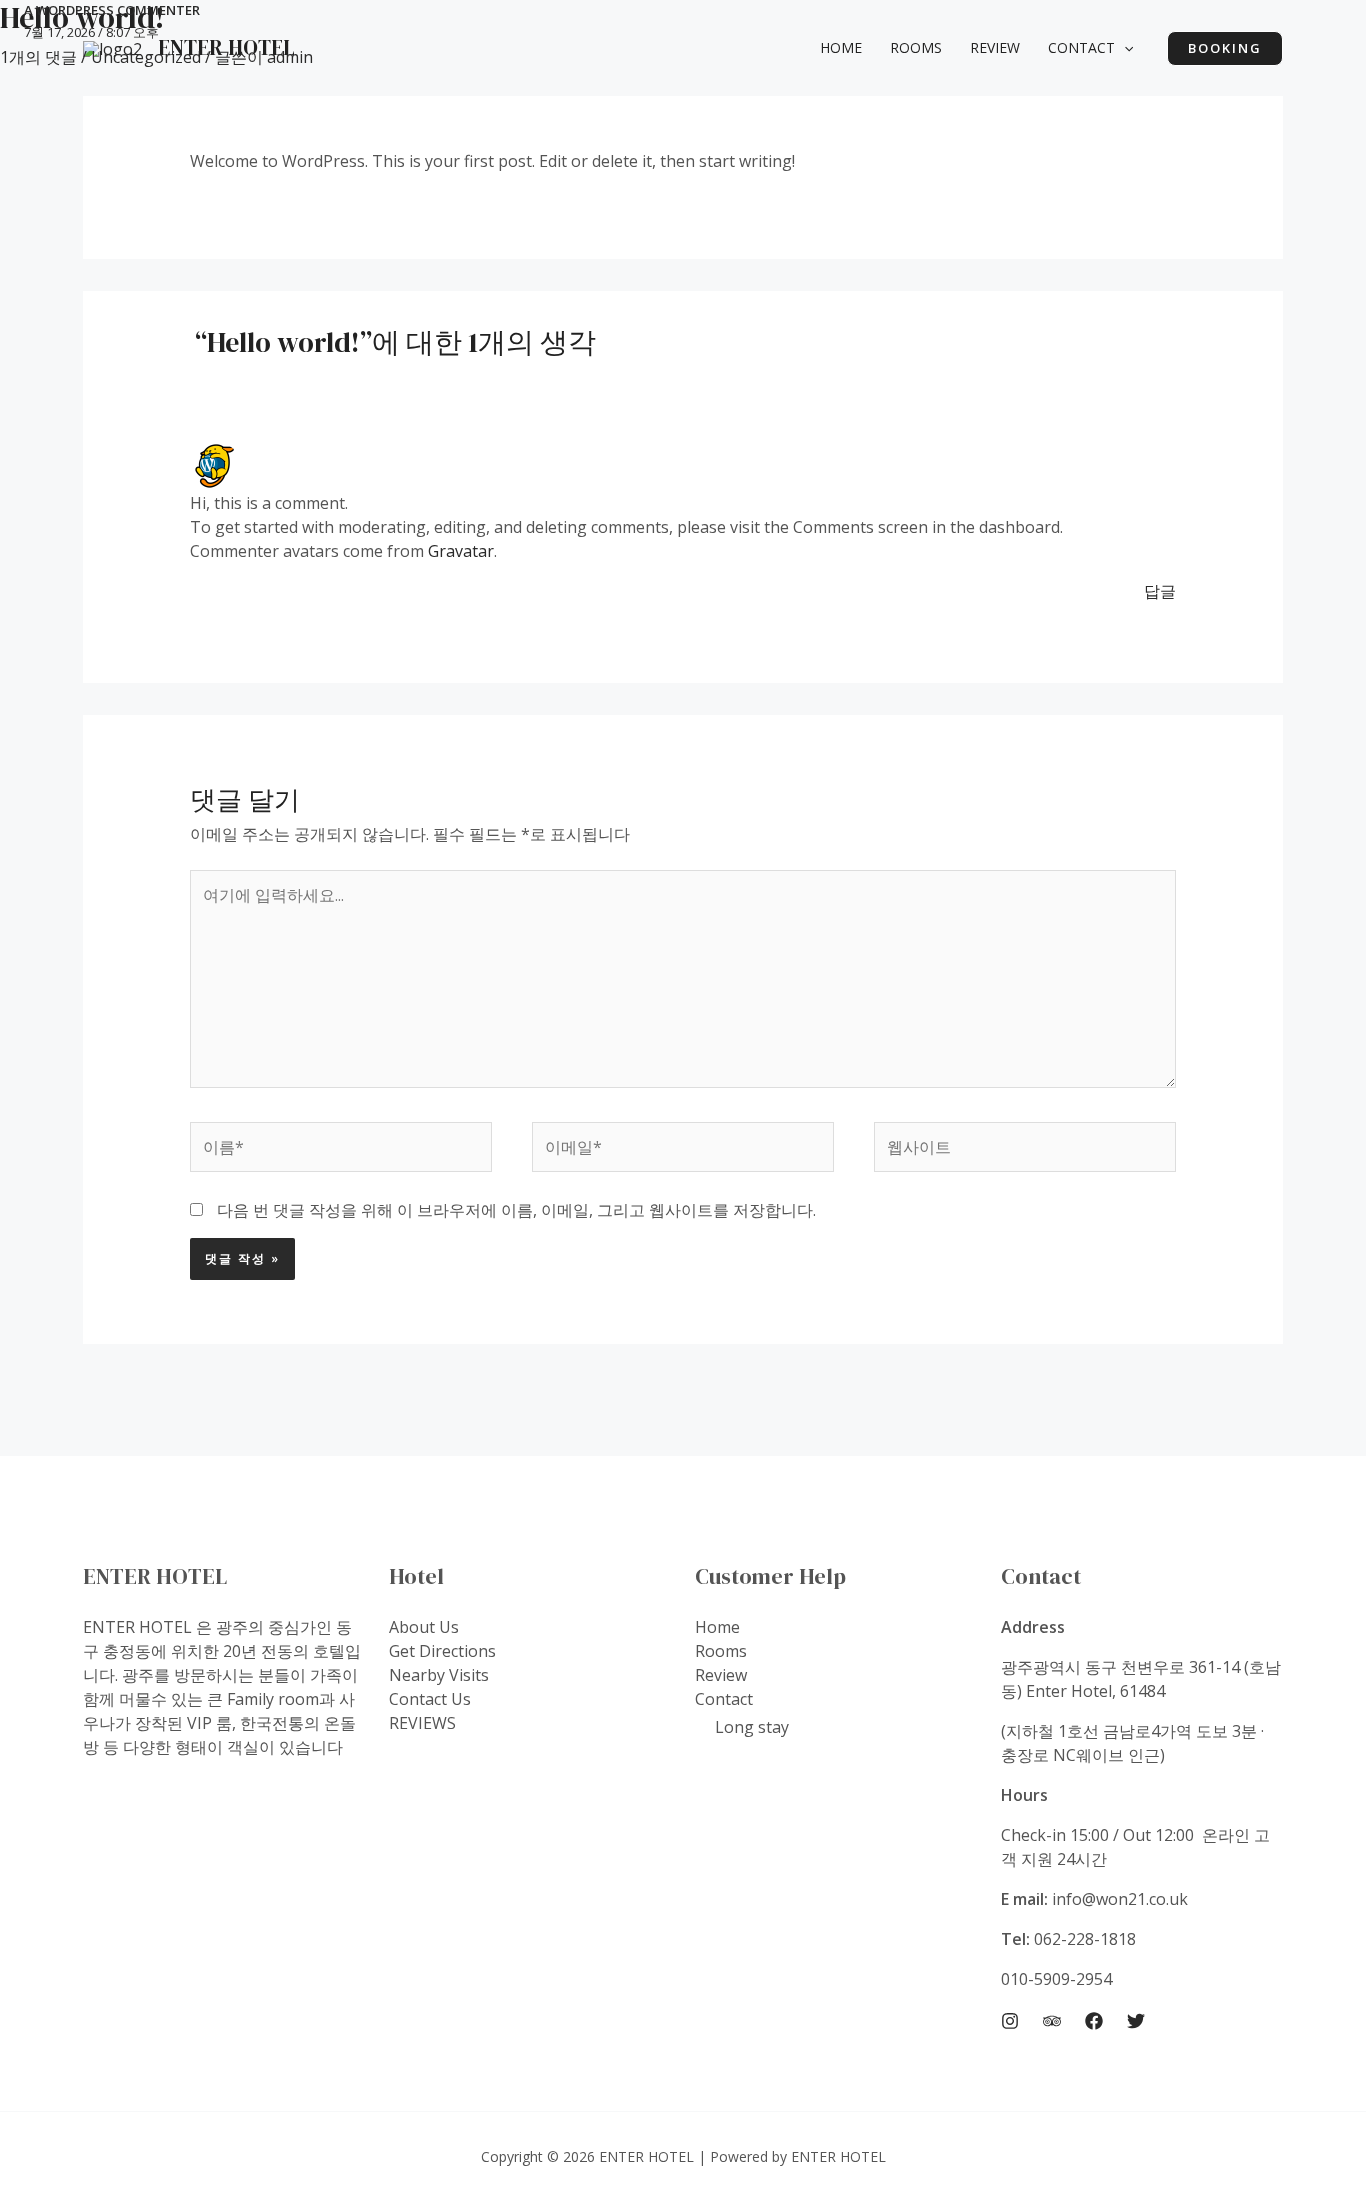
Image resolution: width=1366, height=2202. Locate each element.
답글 (1160, 591)
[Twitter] (1136, 2021)
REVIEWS (422, 1723)
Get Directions (442, 1651)
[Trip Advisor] (1052, 2021)
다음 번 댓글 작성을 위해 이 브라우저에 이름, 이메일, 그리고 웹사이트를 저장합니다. (516, 1210)
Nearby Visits (439, 1675)
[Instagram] (1010, 2021)
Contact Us (430, 1699)
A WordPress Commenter (112, 10)
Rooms (721, 1651)
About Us (424, 1627)
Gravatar (461, 551)
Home (717, 1627)
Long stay (752, 1727)
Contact (724, 1699)
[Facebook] (1094, 2021)
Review (721, 1675)
